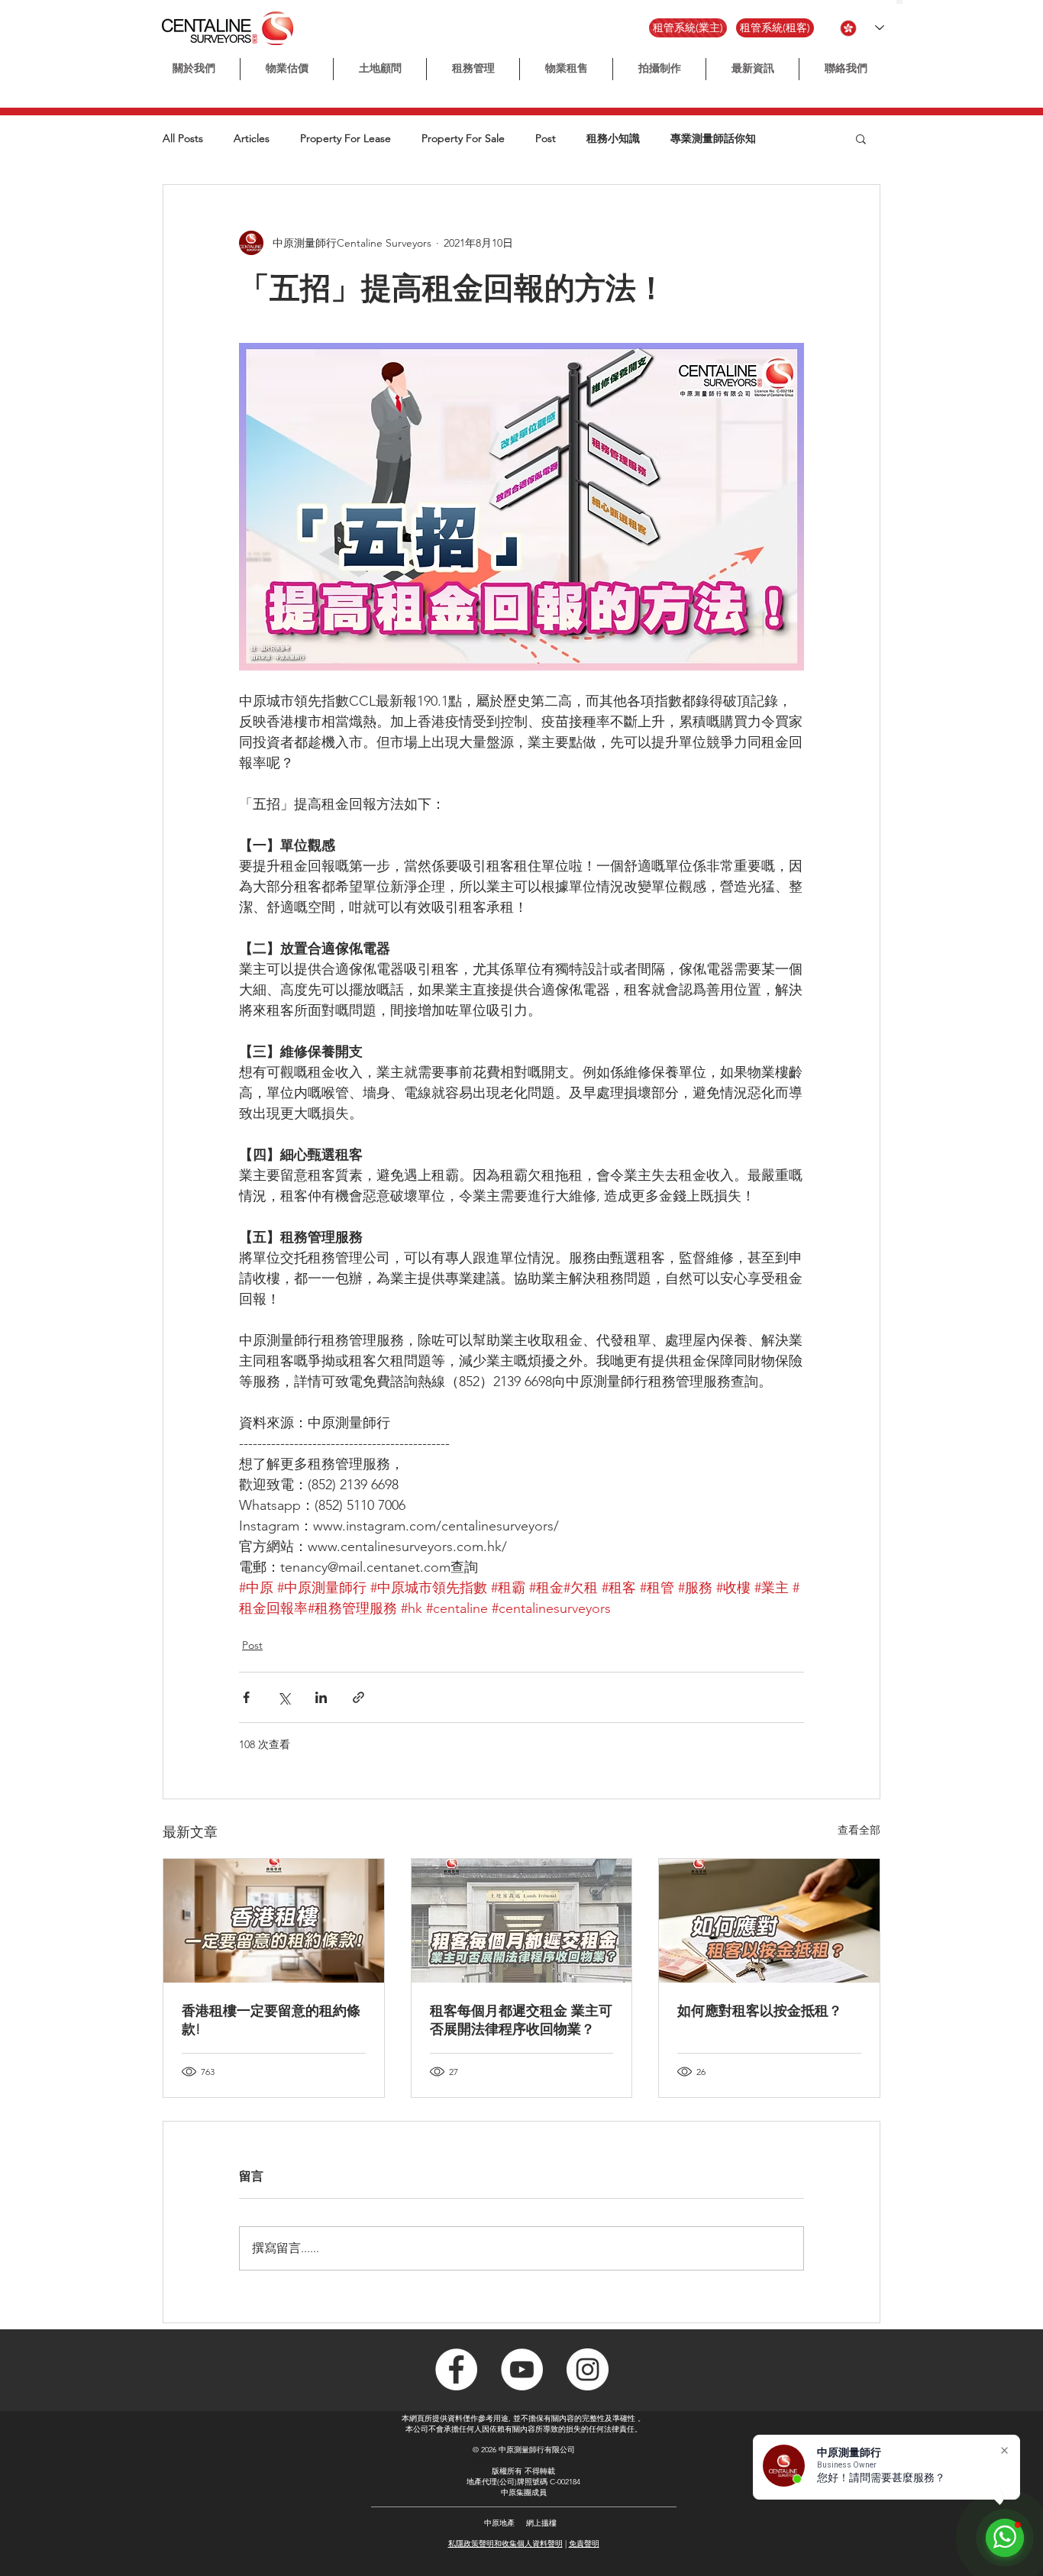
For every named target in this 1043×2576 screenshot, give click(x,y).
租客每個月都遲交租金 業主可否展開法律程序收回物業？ (521, 2020)
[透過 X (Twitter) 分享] (284, 1697)
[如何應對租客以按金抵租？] (769, 1921)
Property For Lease (346, 139)
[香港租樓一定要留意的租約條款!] (274, 1921)
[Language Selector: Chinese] (862, 28)
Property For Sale (463, 139)
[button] (659, 69)
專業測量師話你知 (713, 139)
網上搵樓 (541, 2523)
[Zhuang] (913, 2)
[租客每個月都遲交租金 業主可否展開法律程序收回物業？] (522, 1921)
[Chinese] (899, 2)
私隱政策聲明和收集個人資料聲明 (505, 2544)
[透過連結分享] (358, 1697)
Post (546, 139)
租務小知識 (613, 139)
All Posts (183, 139)
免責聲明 (584, 2544)
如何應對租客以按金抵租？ (760, 2011)
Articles (252, 139)
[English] (906, 2)
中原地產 (499, 2523)
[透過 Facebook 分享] (246, 1697)
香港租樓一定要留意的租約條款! (271, 2020)
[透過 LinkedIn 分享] (321, 1697)
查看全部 (859, 1830)
